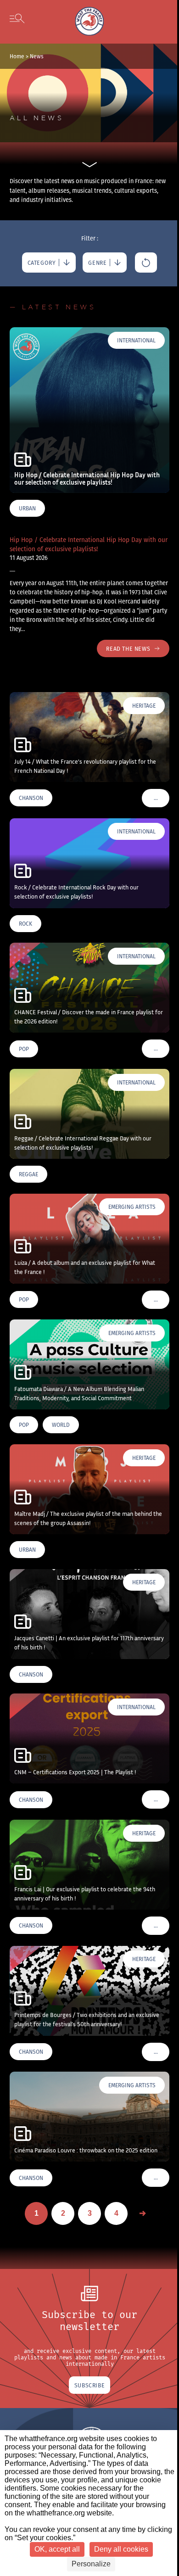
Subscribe (89, 2385)
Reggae (28, 1174)
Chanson (31, 798)
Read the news (128, 648)
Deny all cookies (121, 2549)
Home (17, 56)
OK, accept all (57, 2549)
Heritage (144, 706)
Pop (24, 1049)
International (136, 340)
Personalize (91, 2564)
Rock (25, 924)
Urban (27, 508)
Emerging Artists (132, 1207)
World (61, 1425)
